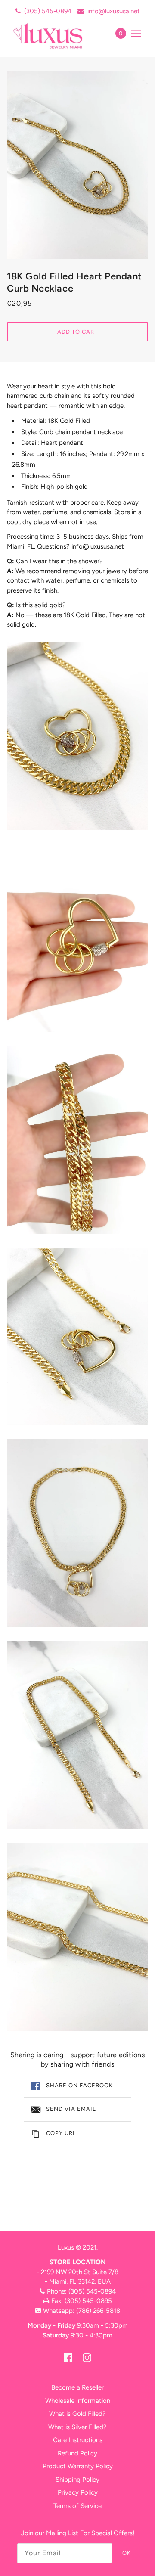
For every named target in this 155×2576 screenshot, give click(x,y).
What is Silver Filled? (77, 2427)
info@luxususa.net (114, 11)
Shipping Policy (77, 2480)
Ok (127, 2553)
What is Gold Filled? (77, 2414)
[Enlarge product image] (77, 165)
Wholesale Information (78, 2401)
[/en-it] (57, 36)
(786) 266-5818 (98, 2311)
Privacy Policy (78, 2492)
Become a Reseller (77, 2387)
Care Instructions (78, 2440)
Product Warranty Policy (78, 2466)
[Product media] (77, 736)
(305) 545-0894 (48, 11)
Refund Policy (77, 2453)
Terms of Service (77, 2506)
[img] (68, 2357)
